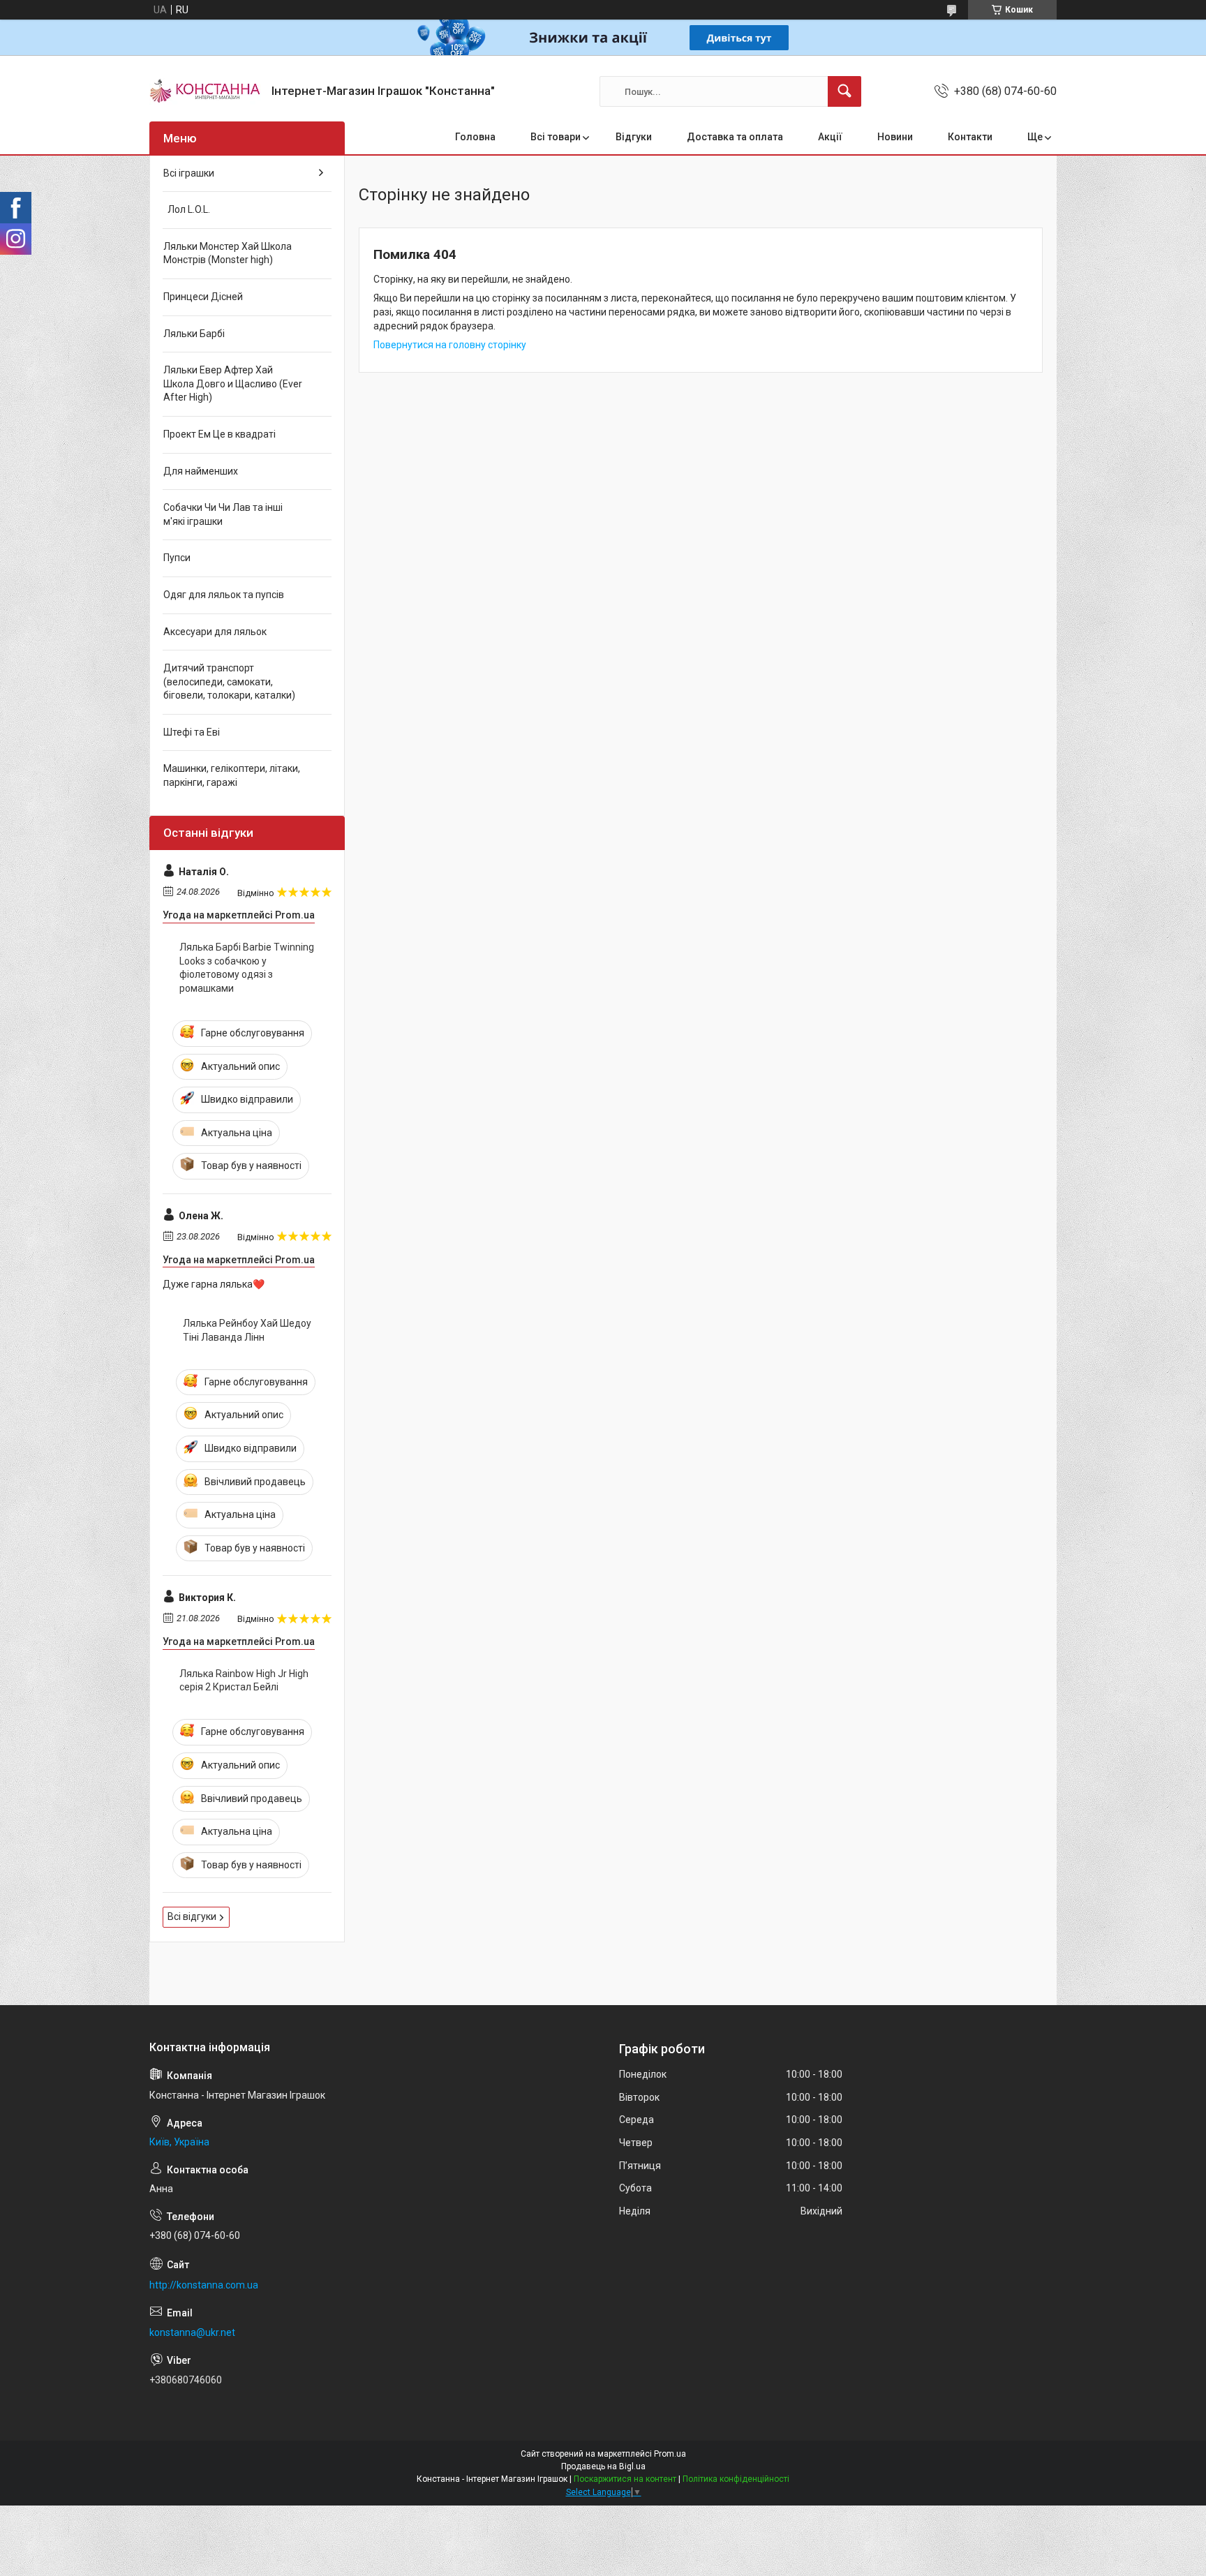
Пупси (177, 558)
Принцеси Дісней (203, 297)
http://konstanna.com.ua (204, 2285)
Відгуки (634, 137)
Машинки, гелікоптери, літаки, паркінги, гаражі (232, 775)
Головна (475, 137)
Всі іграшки (189, 173)
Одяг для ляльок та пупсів (224, 595)
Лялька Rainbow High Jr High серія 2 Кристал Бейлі (244, 1681)
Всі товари (556, 137)
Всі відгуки (192, 1916)
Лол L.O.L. (187, 209)
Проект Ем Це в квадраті (219, 434)
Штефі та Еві (192, 732)
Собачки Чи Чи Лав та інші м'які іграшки (223, 514)
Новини (895, 137)
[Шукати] (844, 91)
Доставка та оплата (735, 137)
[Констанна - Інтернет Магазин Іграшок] (205, 91)
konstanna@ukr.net (192, 2332)
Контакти (970, 137)
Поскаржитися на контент (625, 2479)
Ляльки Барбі (194, 334)
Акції (830, 137)
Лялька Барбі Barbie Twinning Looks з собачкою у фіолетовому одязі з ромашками (247, 968)
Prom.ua (670, 2454)
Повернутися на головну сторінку (450, 345)
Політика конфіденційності (736, 2479)
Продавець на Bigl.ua (603, 2466)
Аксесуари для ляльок (215, 632)
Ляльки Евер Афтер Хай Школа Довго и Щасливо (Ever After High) (233, 384)
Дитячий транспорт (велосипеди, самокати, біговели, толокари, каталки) (229, 682)
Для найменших (201, 471)
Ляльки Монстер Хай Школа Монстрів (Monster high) (228, 253)
